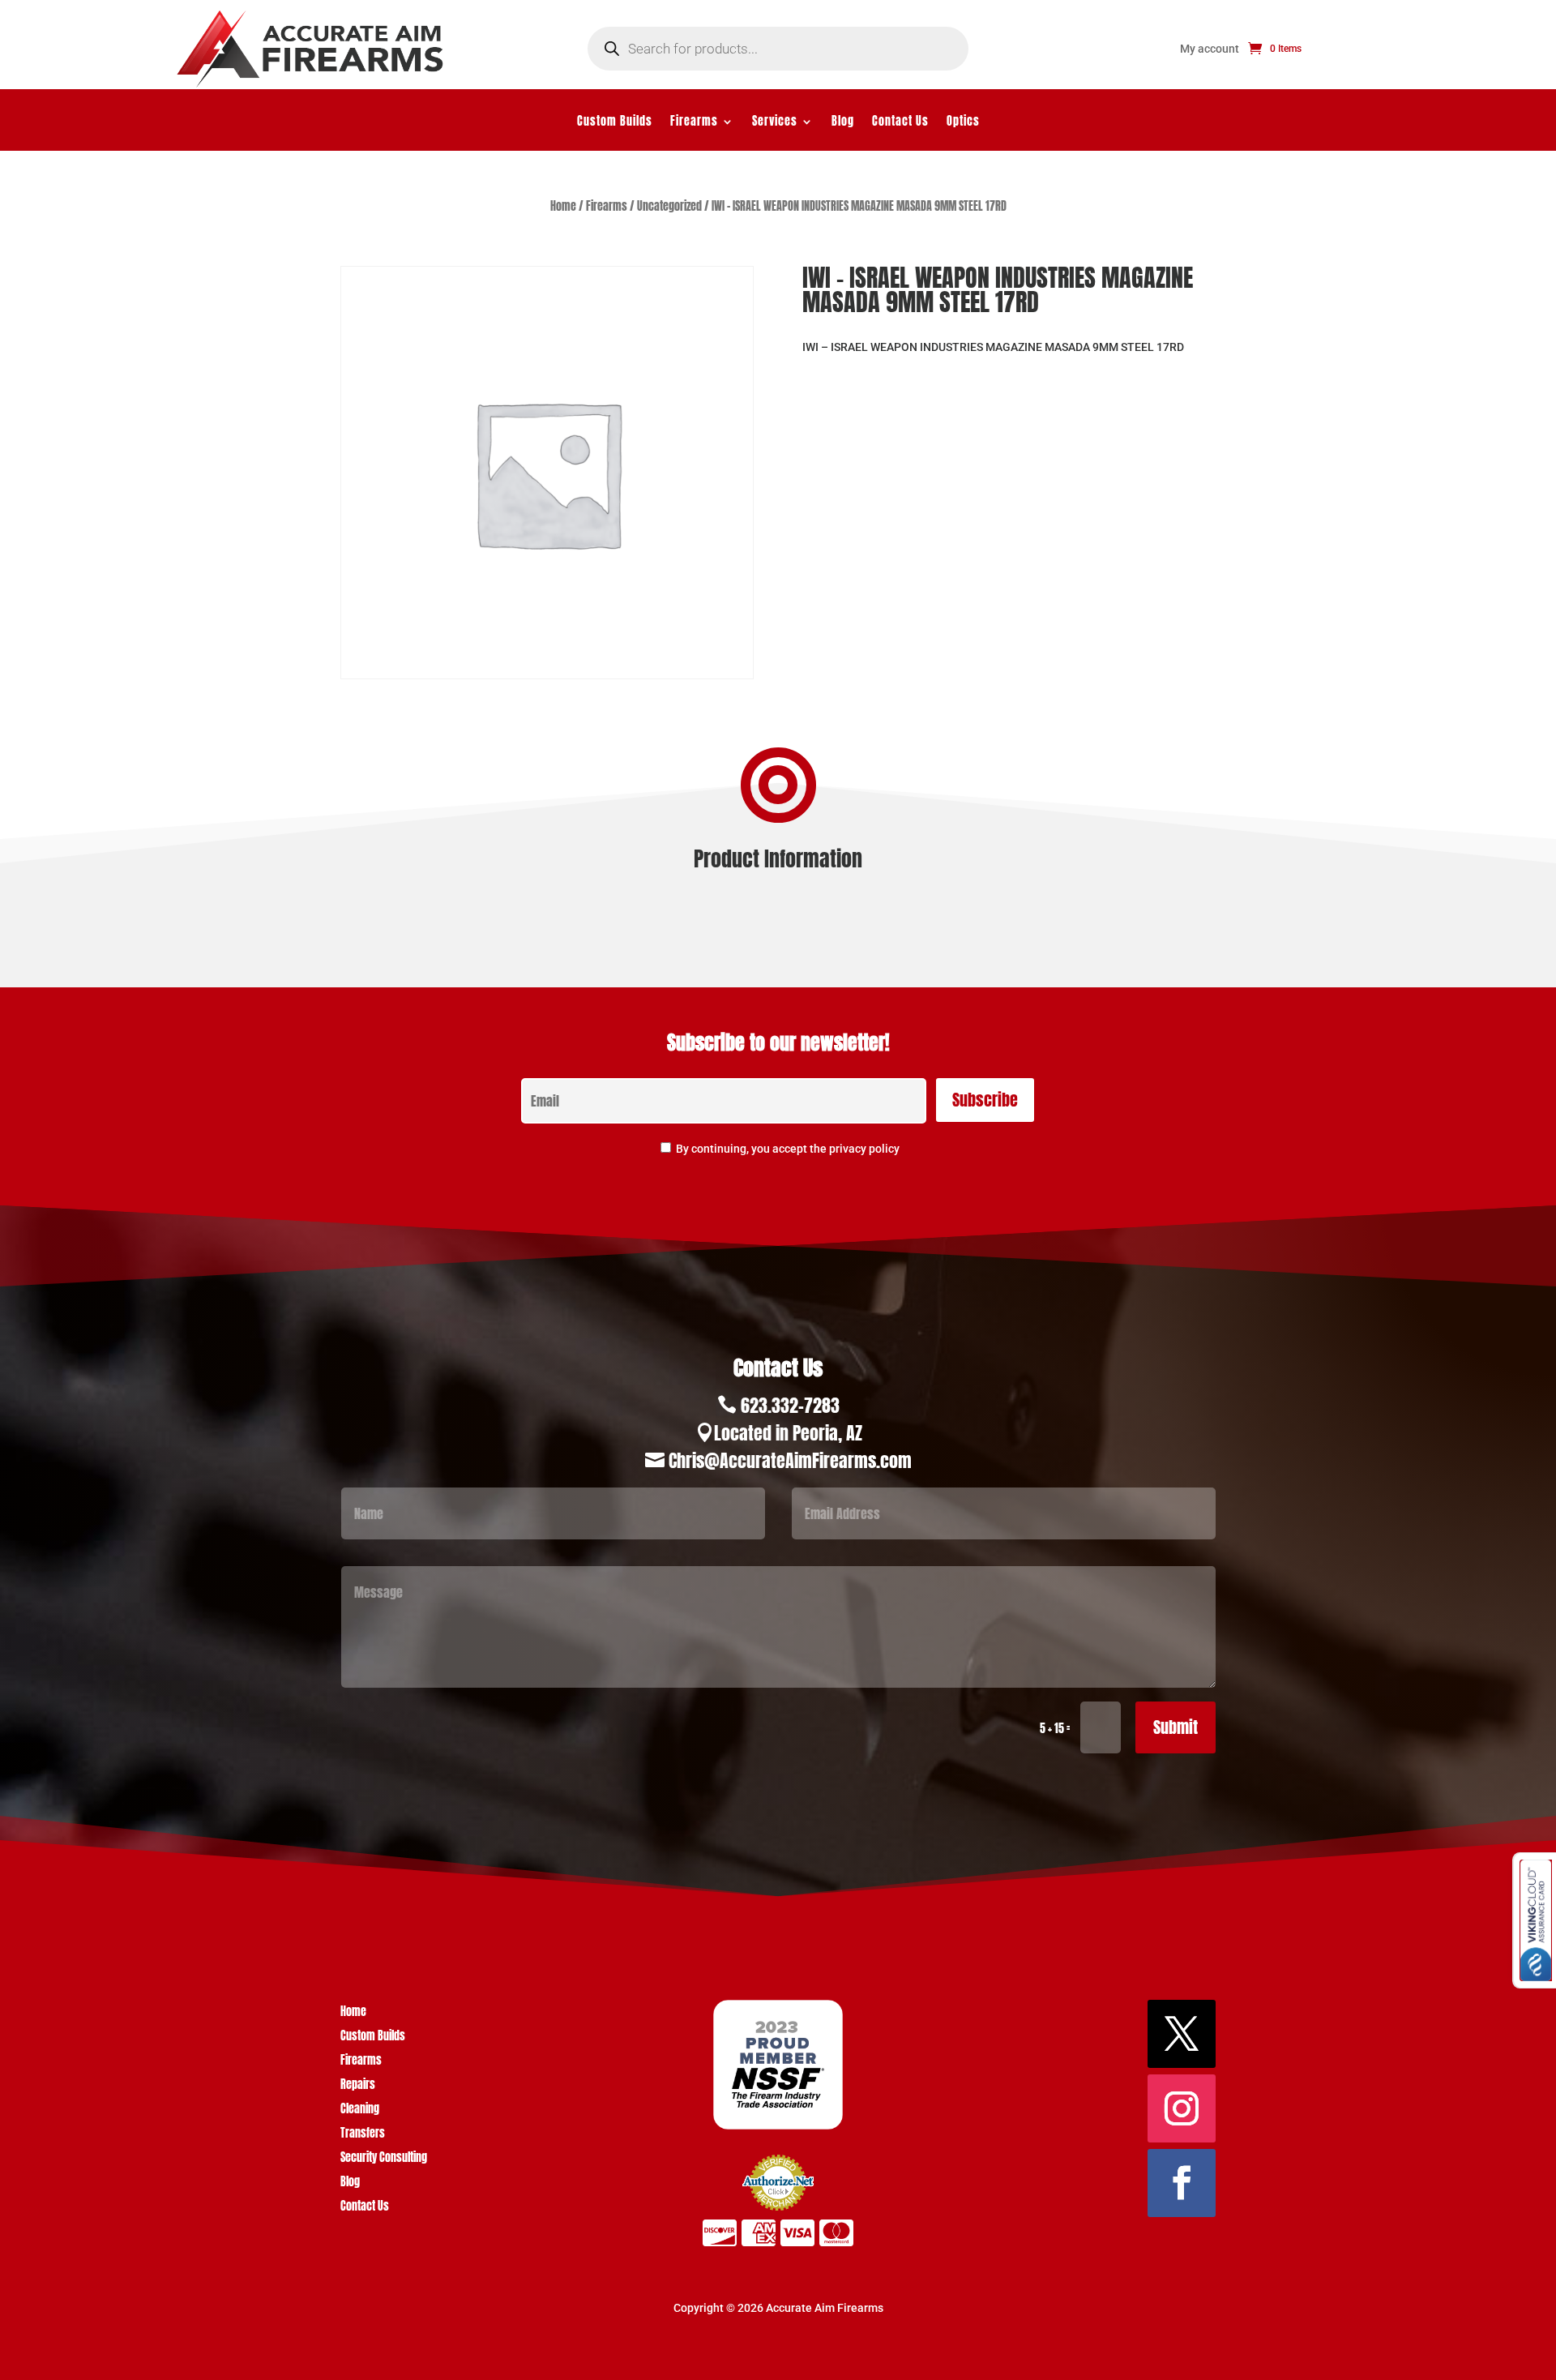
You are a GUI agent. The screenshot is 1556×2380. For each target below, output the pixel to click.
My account (1210, 49)
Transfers (363, 2135)
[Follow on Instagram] (1182, 2108)
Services (775, 123)
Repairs (358, 2086)
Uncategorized (669, 206)
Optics (963, 123)
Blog (843, 123)
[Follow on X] (1182, 2034)
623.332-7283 (790, 1405)
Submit (1176, 1727)
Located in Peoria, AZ (788, 1433)
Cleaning (360, 2110)
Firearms (694, 123)
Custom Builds (615, 123)
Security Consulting (384, 2159)
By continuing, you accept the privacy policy (788, 1149)
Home (563, 206)
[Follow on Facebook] (1182, 2183)
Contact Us (900, 123)
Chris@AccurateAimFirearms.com (790, 1460)
